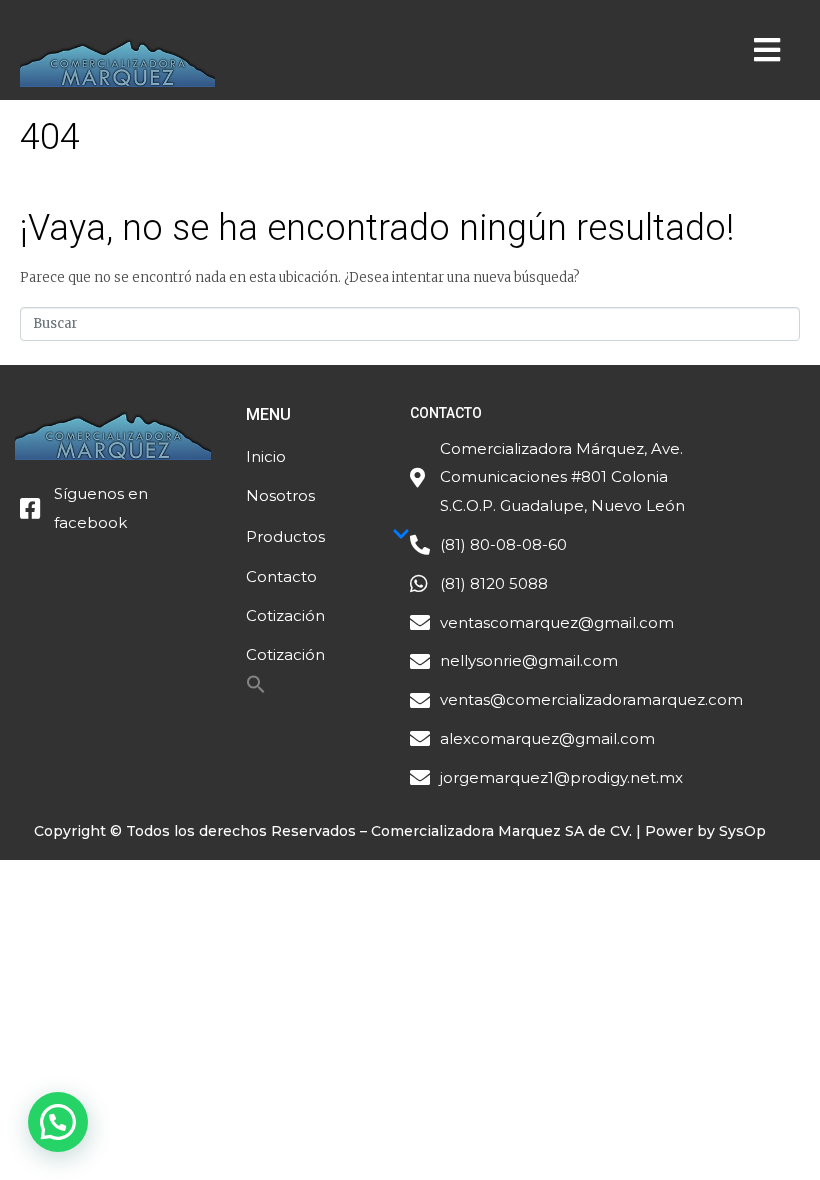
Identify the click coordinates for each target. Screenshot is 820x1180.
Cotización (285, 615)
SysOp (742, 831)
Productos (285, 536)
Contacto (281, 576)
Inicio (266, 456)
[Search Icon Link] (256, 689)
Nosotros (280, 495)
